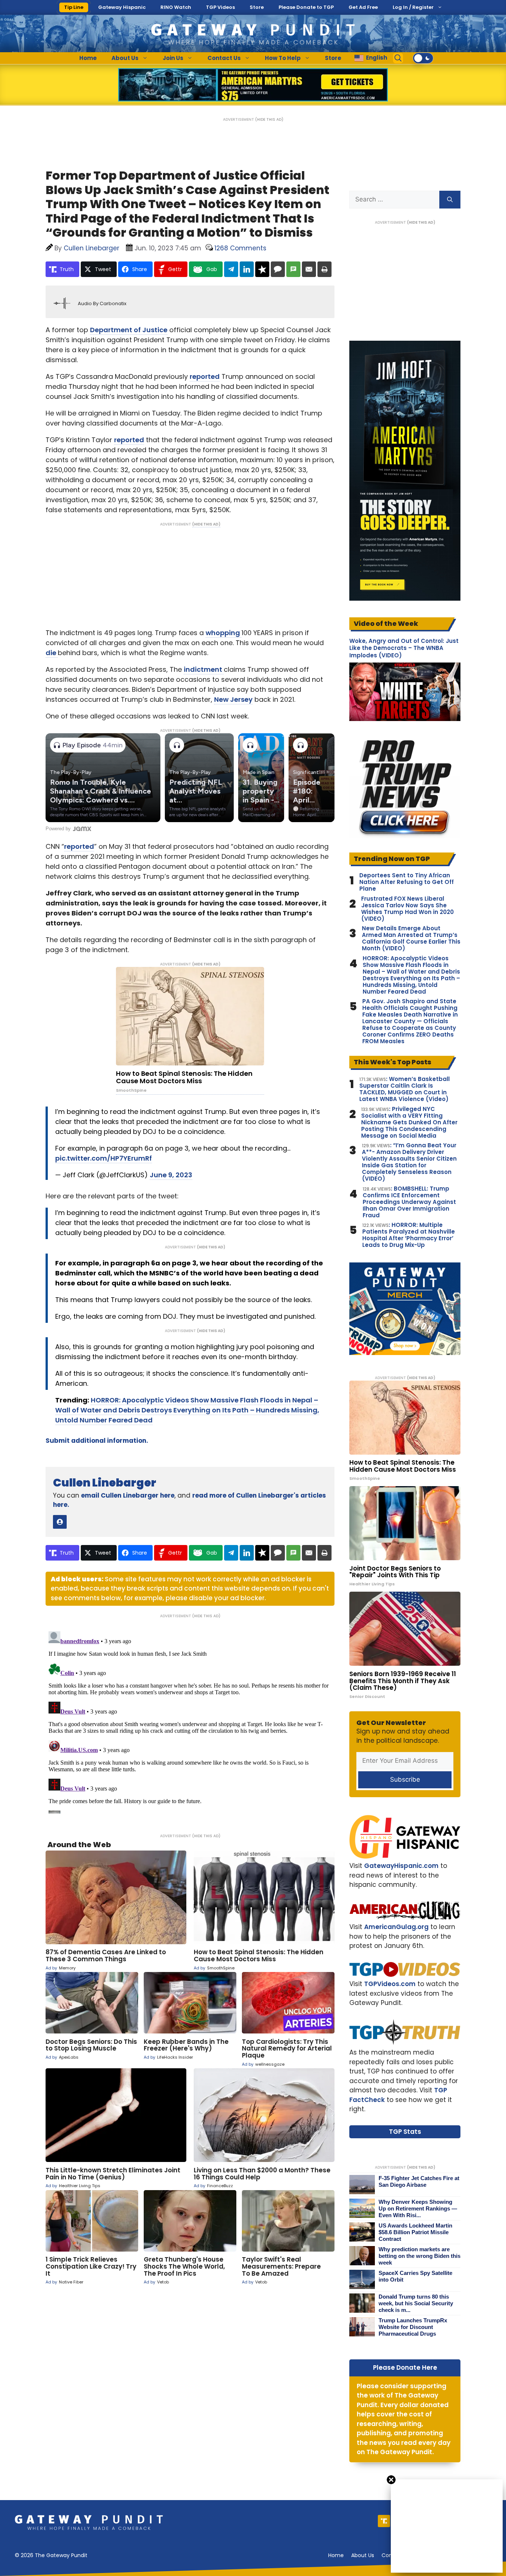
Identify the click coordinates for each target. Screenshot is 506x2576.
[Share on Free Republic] (262, 269)
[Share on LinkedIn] (247, 269)
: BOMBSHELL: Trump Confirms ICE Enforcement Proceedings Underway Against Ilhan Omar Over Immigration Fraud (409, 1202)
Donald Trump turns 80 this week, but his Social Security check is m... (416, 2303)
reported (205, 376)
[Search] (450, 200)
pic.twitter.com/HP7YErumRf (104, 1158)
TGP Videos (220, 7)
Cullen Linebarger (105, 1483)
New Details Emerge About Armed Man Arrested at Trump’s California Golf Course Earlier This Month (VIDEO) (411, 938)
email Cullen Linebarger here (128, 1495)
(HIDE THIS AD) (269, 119)
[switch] (423, 58)
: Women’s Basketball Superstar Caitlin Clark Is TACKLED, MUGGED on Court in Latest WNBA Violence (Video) (405, 1089)
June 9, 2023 (171, 1175)
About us (363, 2555)
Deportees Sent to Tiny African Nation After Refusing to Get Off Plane (407, 882)
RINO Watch (176, 7)
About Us (125, 58)
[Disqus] (190, 1721)
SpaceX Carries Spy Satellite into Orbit (415, 2276)
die (52, 653)
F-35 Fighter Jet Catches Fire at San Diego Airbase (419, 2181)
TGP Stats (405, 2132)
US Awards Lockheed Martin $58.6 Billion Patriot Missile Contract (415, 2232)
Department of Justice (129, 330)
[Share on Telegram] (231, 269)
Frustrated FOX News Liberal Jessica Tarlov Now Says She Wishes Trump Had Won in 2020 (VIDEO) (407, 909)
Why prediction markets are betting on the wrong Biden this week (420, 2256)
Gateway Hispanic (122, 7)
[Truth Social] (384, 2521)
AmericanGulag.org (396, 1927)
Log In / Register (413, 7)
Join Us (173, 58)
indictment (204, 669)
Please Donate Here (405, 2368)
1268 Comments (240, 248)
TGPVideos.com (390, 1984)
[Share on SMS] (293, 269)
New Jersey (233, 699)
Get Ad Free (363, 7)
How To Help (283, 58)
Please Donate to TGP (306, 7)
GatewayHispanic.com (401, 1866)
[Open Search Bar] (398, 58)
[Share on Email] (309, 269)
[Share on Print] (324, 269)
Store (257, 7)
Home (88, 58)
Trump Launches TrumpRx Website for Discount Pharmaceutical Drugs (413, 2327)
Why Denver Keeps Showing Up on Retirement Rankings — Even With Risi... (418, 2208)
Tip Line (74, 7)
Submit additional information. (97, 1441)
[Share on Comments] (278, 269)
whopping (224, 633)
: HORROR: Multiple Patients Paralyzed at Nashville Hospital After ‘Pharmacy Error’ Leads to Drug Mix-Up (409, 1235)
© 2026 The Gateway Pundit (51, 2555)
